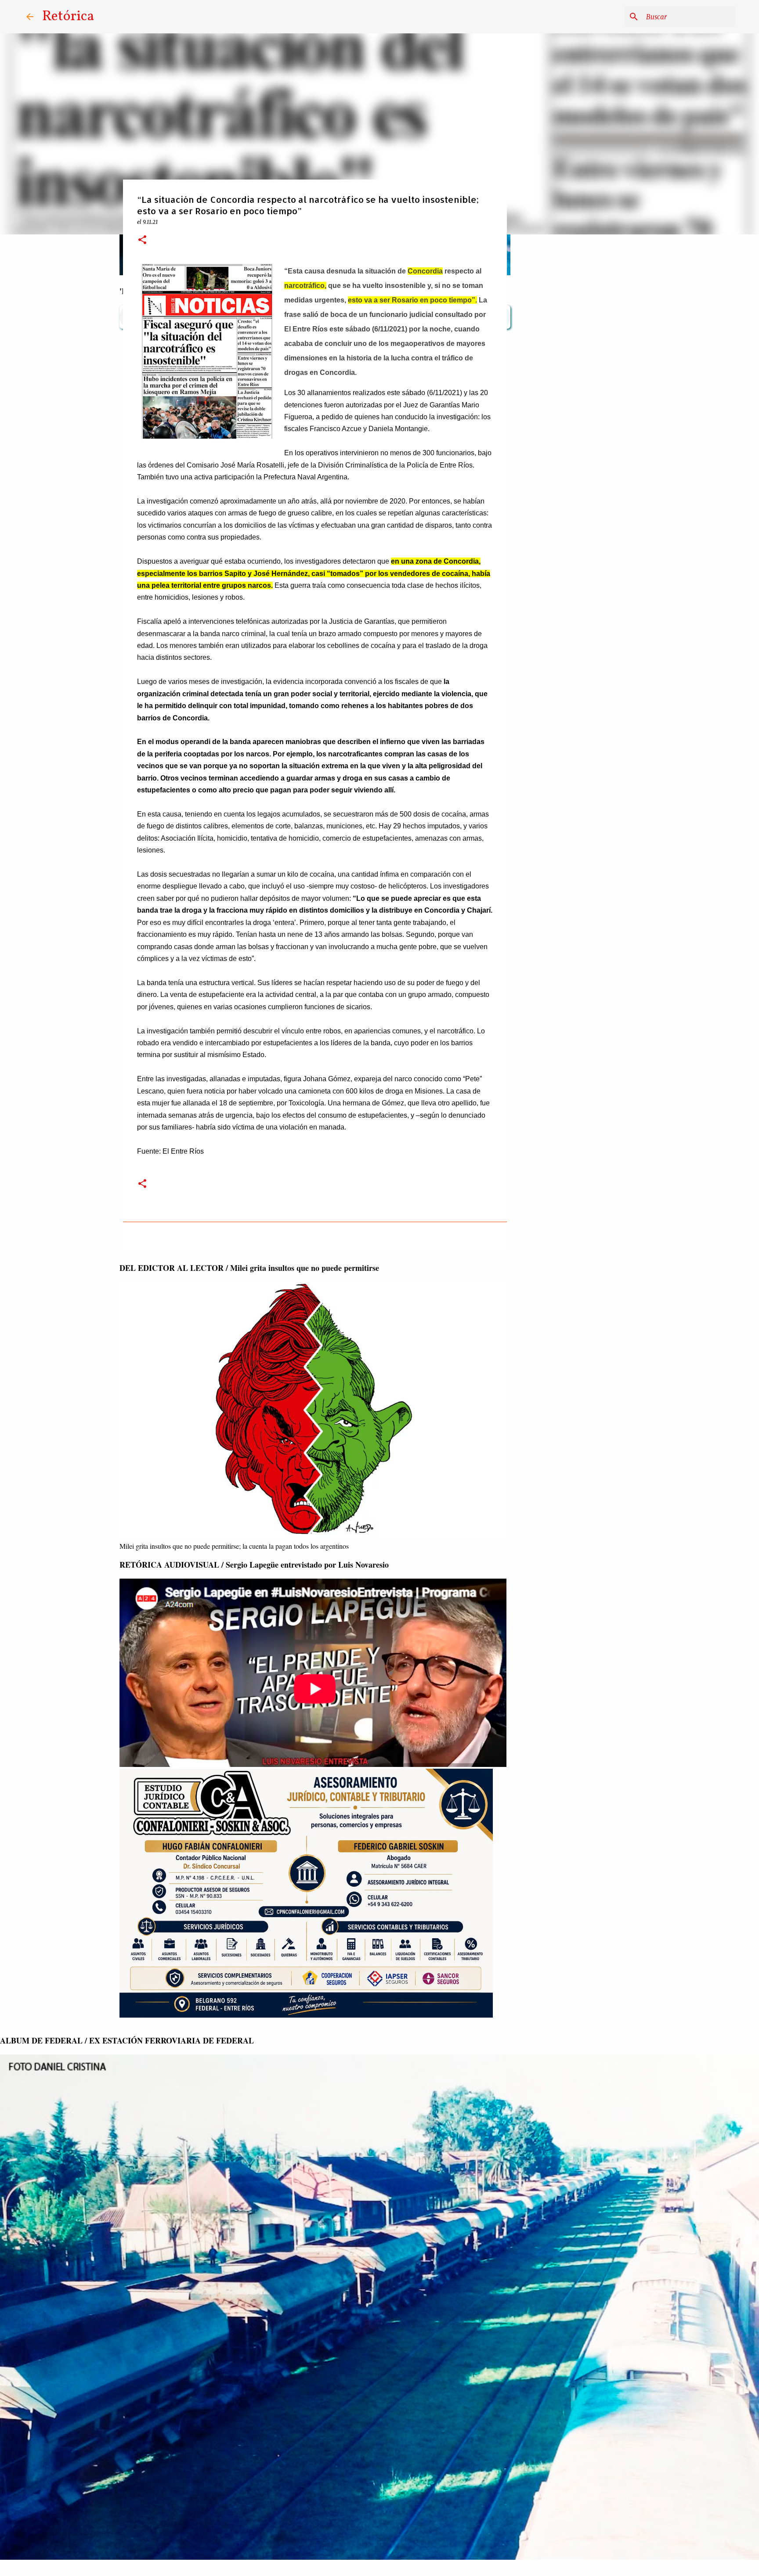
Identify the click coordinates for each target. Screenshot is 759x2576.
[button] (142, 240)
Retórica (68, 17)
